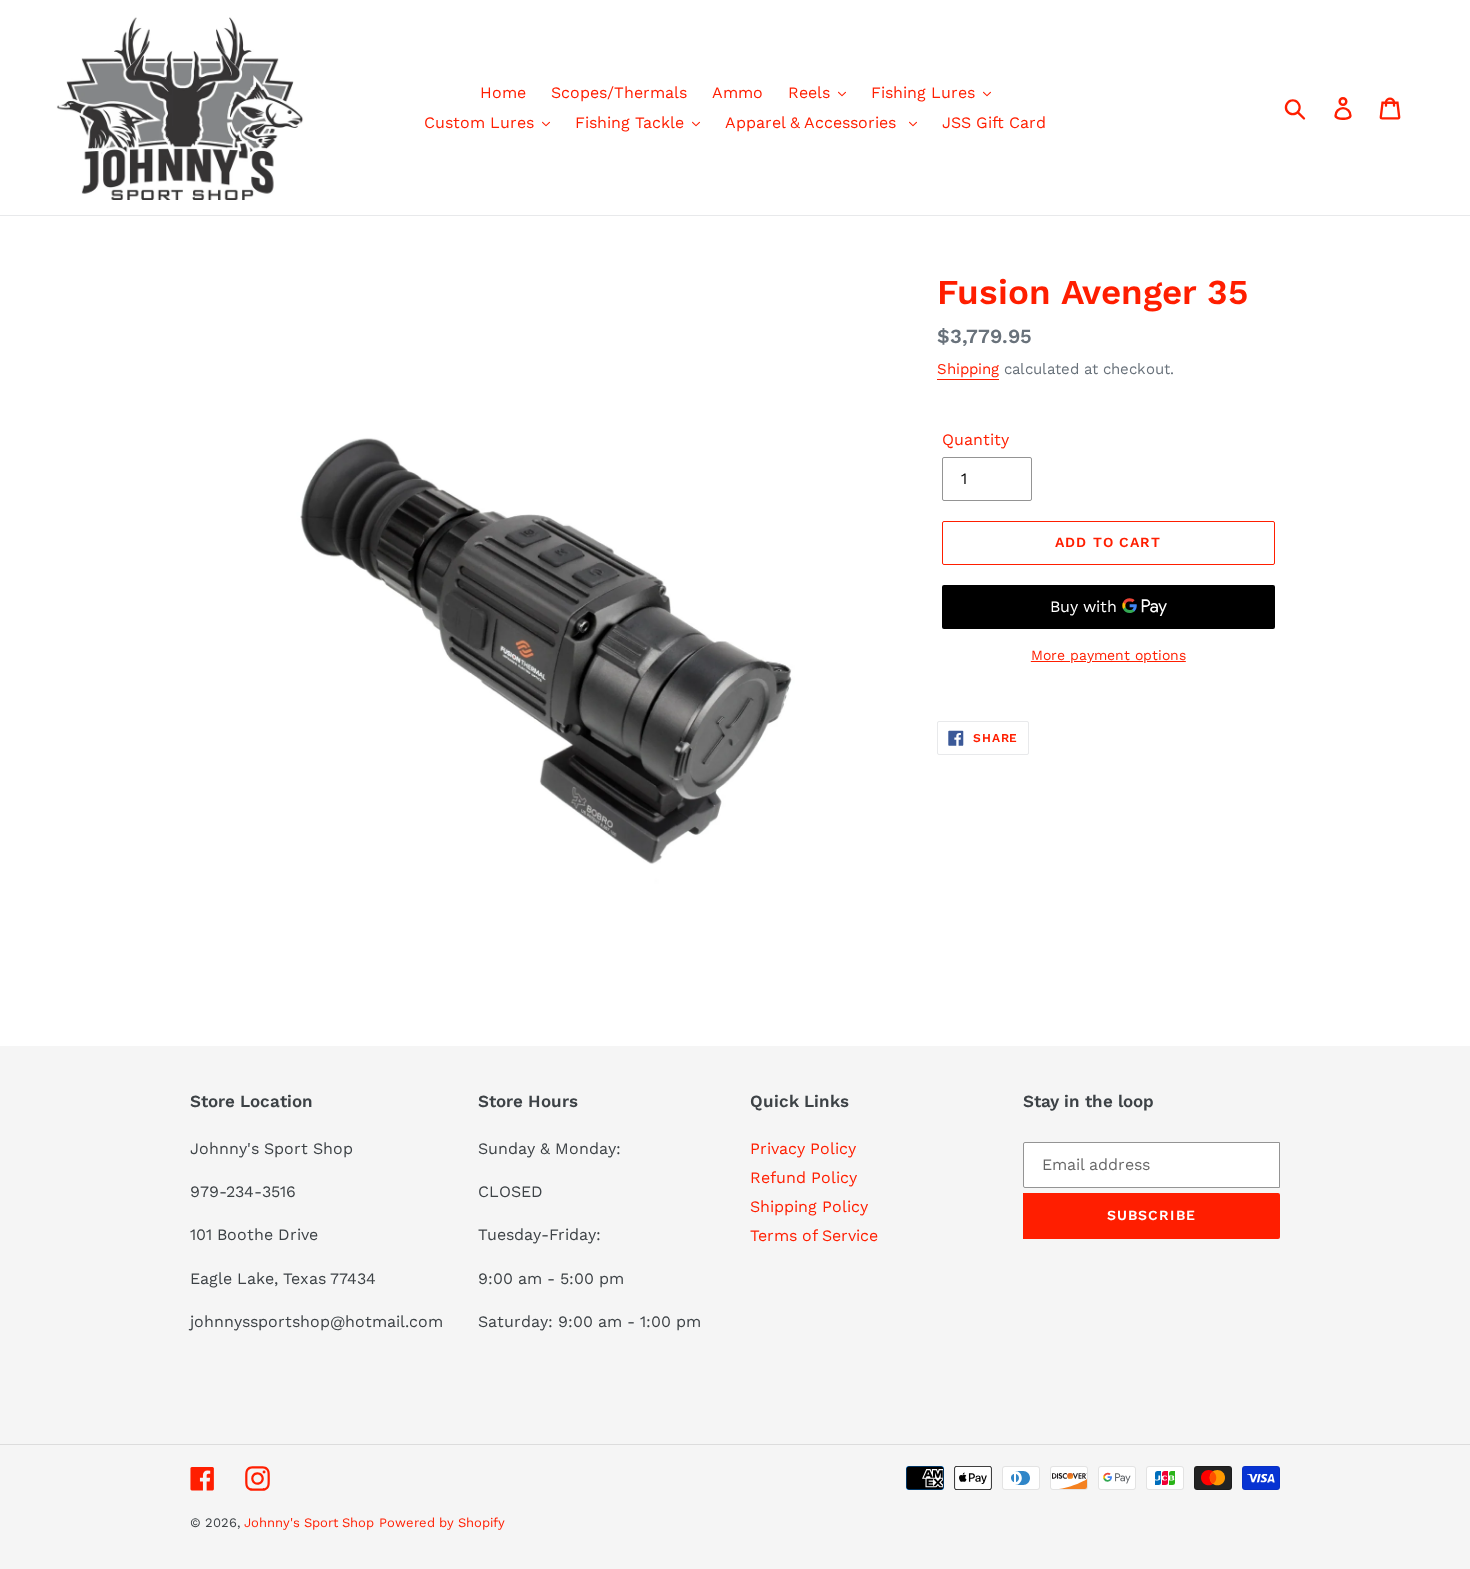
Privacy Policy (803, 1148)
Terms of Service (814, 1235)
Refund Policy (803, 1177)
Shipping (968, 369)
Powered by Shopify (442, 1522)
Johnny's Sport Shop (309, 1522)
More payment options (1108, 655)
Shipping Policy (809, 1206)
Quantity (975, 439)
